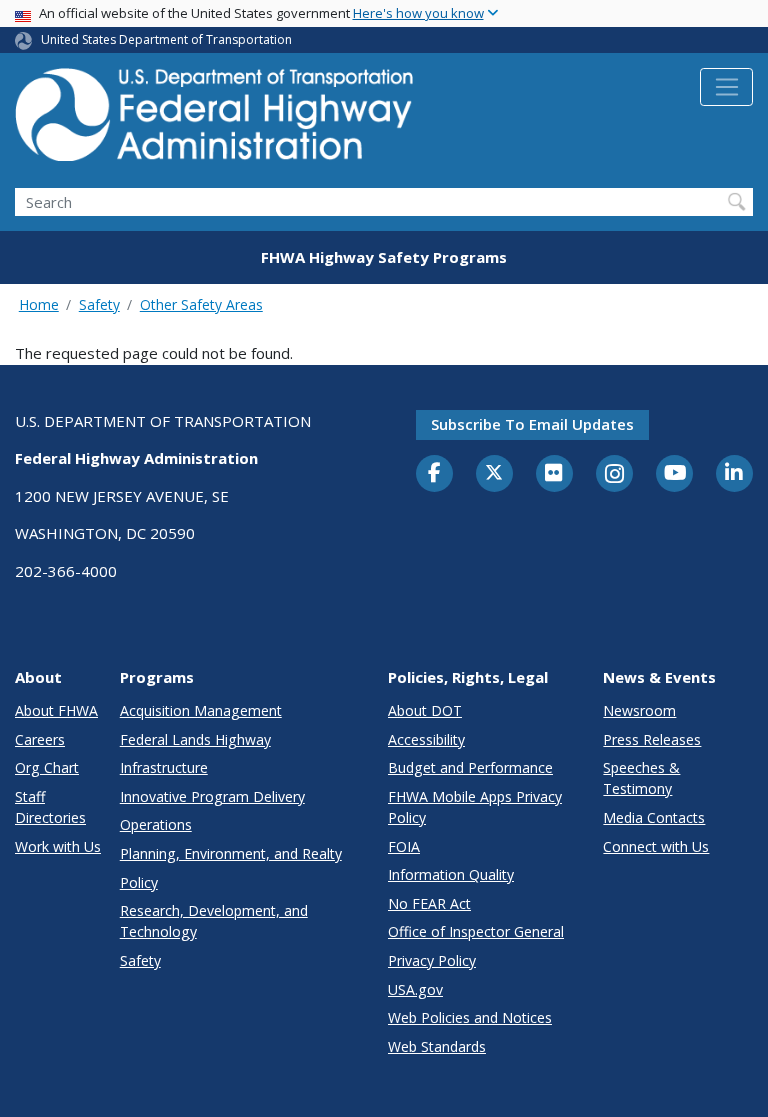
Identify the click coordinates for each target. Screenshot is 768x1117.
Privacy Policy (432, 960)
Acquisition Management (201, 710)
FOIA (404, 846)
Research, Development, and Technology (214, 921)
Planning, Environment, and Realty (231, 853)
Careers (40, 739)
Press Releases (652, 739)
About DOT (425, 710)
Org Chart (47, 767)
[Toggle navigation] (726, 87)
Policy (139, 882)
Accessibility (426, 739)
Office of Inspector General (476, 931)
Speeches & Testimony (641, 778)
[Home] (215, 120)
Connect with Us (656, 846)
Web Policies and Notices (470, 1017)
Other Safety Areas (201, 304)
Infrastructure (164, 767)
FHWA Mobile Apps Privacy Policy (475, 807)
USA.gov (415, 989)
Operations (156, 824)
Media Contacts (654, 817)
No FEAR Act (429, 903)
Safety (99, 304)
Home (39, 304)
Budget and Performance (470, 767)
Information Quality (451, 874)
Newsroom (639, 710)
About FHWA (56, 710)
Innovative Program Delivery (212, 796)
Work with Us (58, 846)
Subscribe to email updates (532, 424)
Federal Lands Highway (195, 739)
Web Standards (437, 1046)
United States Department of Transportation (166, 39)
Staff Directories (50, 807)
